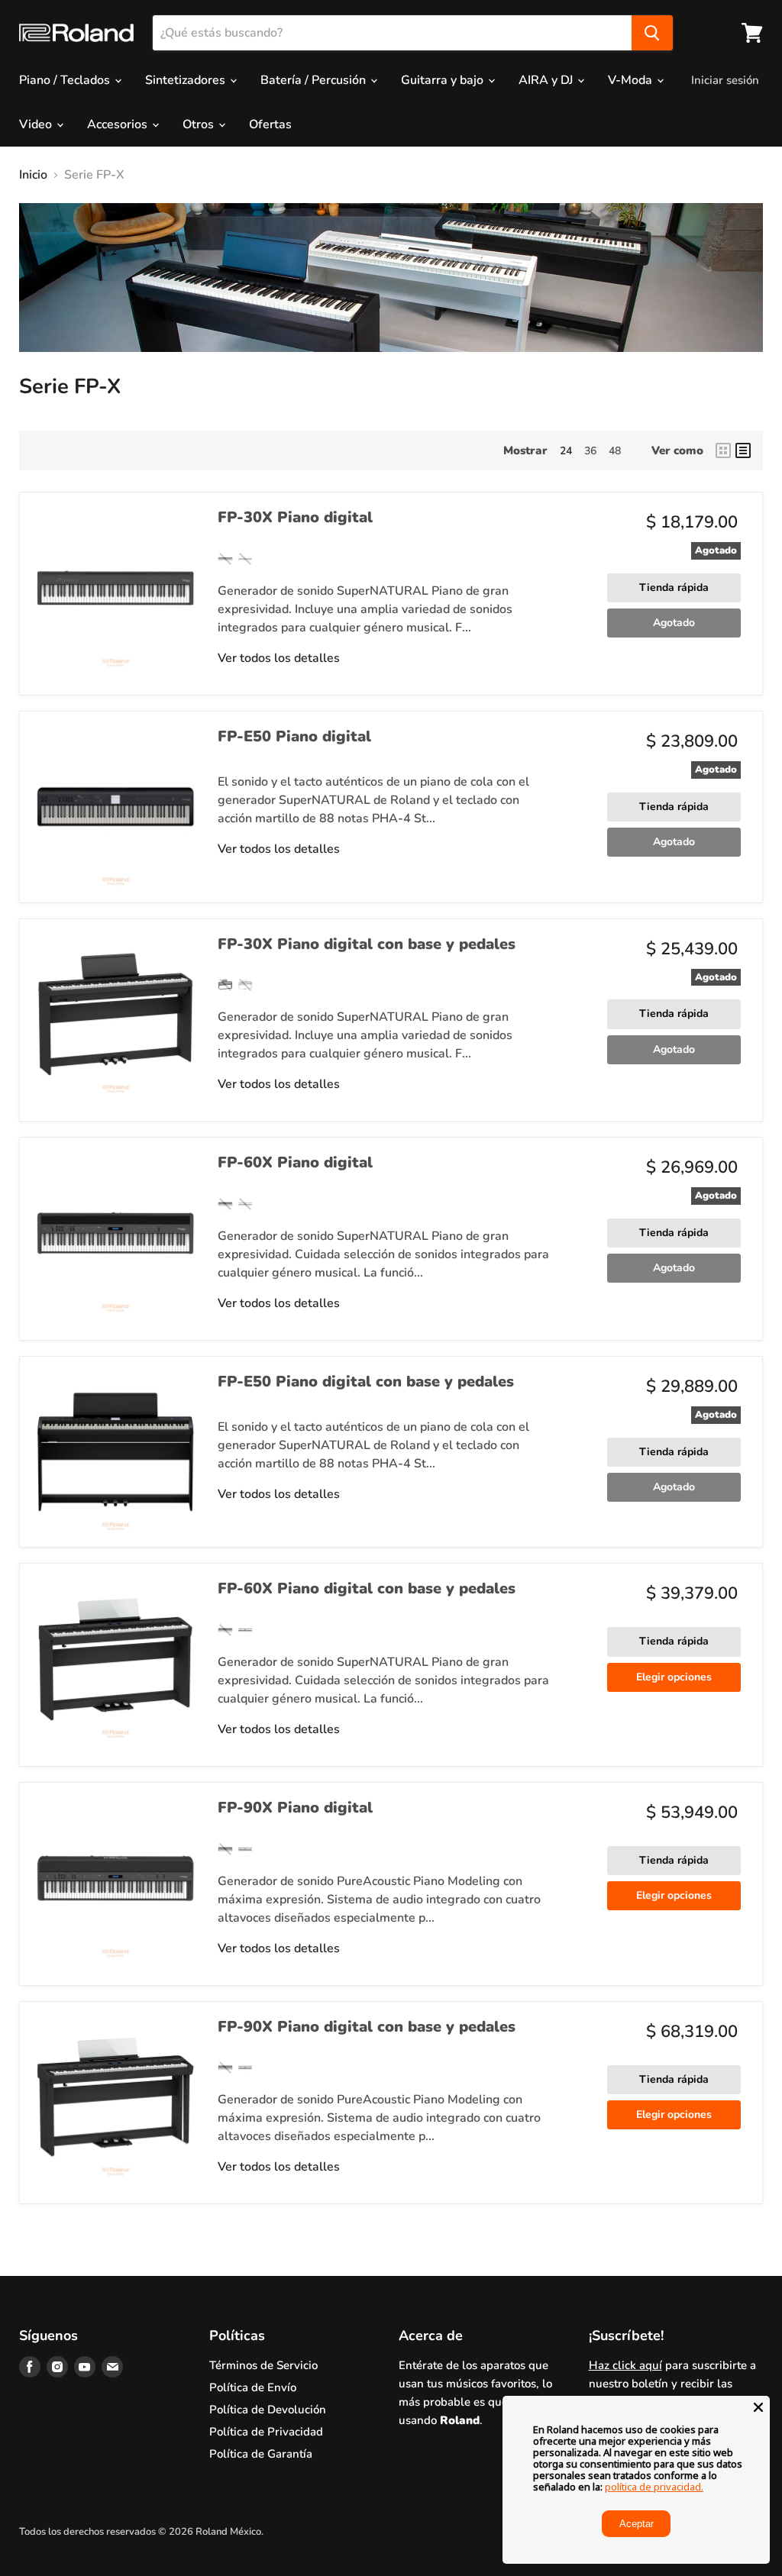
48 (615, 451)
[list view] (743, 450)
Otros (200, 124)
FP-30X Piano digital (295, 517)
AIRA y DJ (547, 80)
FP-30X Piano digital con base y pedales (367, 944)
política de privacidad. (654, 2487)
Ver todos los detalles (279, 658)
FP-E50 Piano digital (294, 736)
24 (566, 451)
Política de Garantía (261, 2454)
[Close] (758, 2407)
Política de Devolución (268, 2410)
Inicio (33, 175)
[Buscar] (652, 33)
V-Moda (632, 80)
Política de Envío (253, 2387)
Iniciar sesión (725, 80)
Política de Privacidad (266, 2432)
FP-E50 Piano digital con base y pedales (366, 1382)
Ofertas (270, 124)
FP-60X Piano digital (295, 1162)
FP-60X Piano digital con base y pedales (367, 1588)
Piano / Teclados (66, 80)
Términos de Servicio (263, 2365)
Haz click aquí (625, 2365)
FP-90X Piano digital (295, 1808)
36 (590, 451)
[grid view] (723, 450)
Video (37, 124)
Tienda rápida (674, 588)
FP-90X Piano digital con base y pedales (367, 2027)
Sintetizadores (187, 80)
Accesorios (119, 124)
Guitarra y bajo (444, 80)
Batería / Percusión (315, 80)
